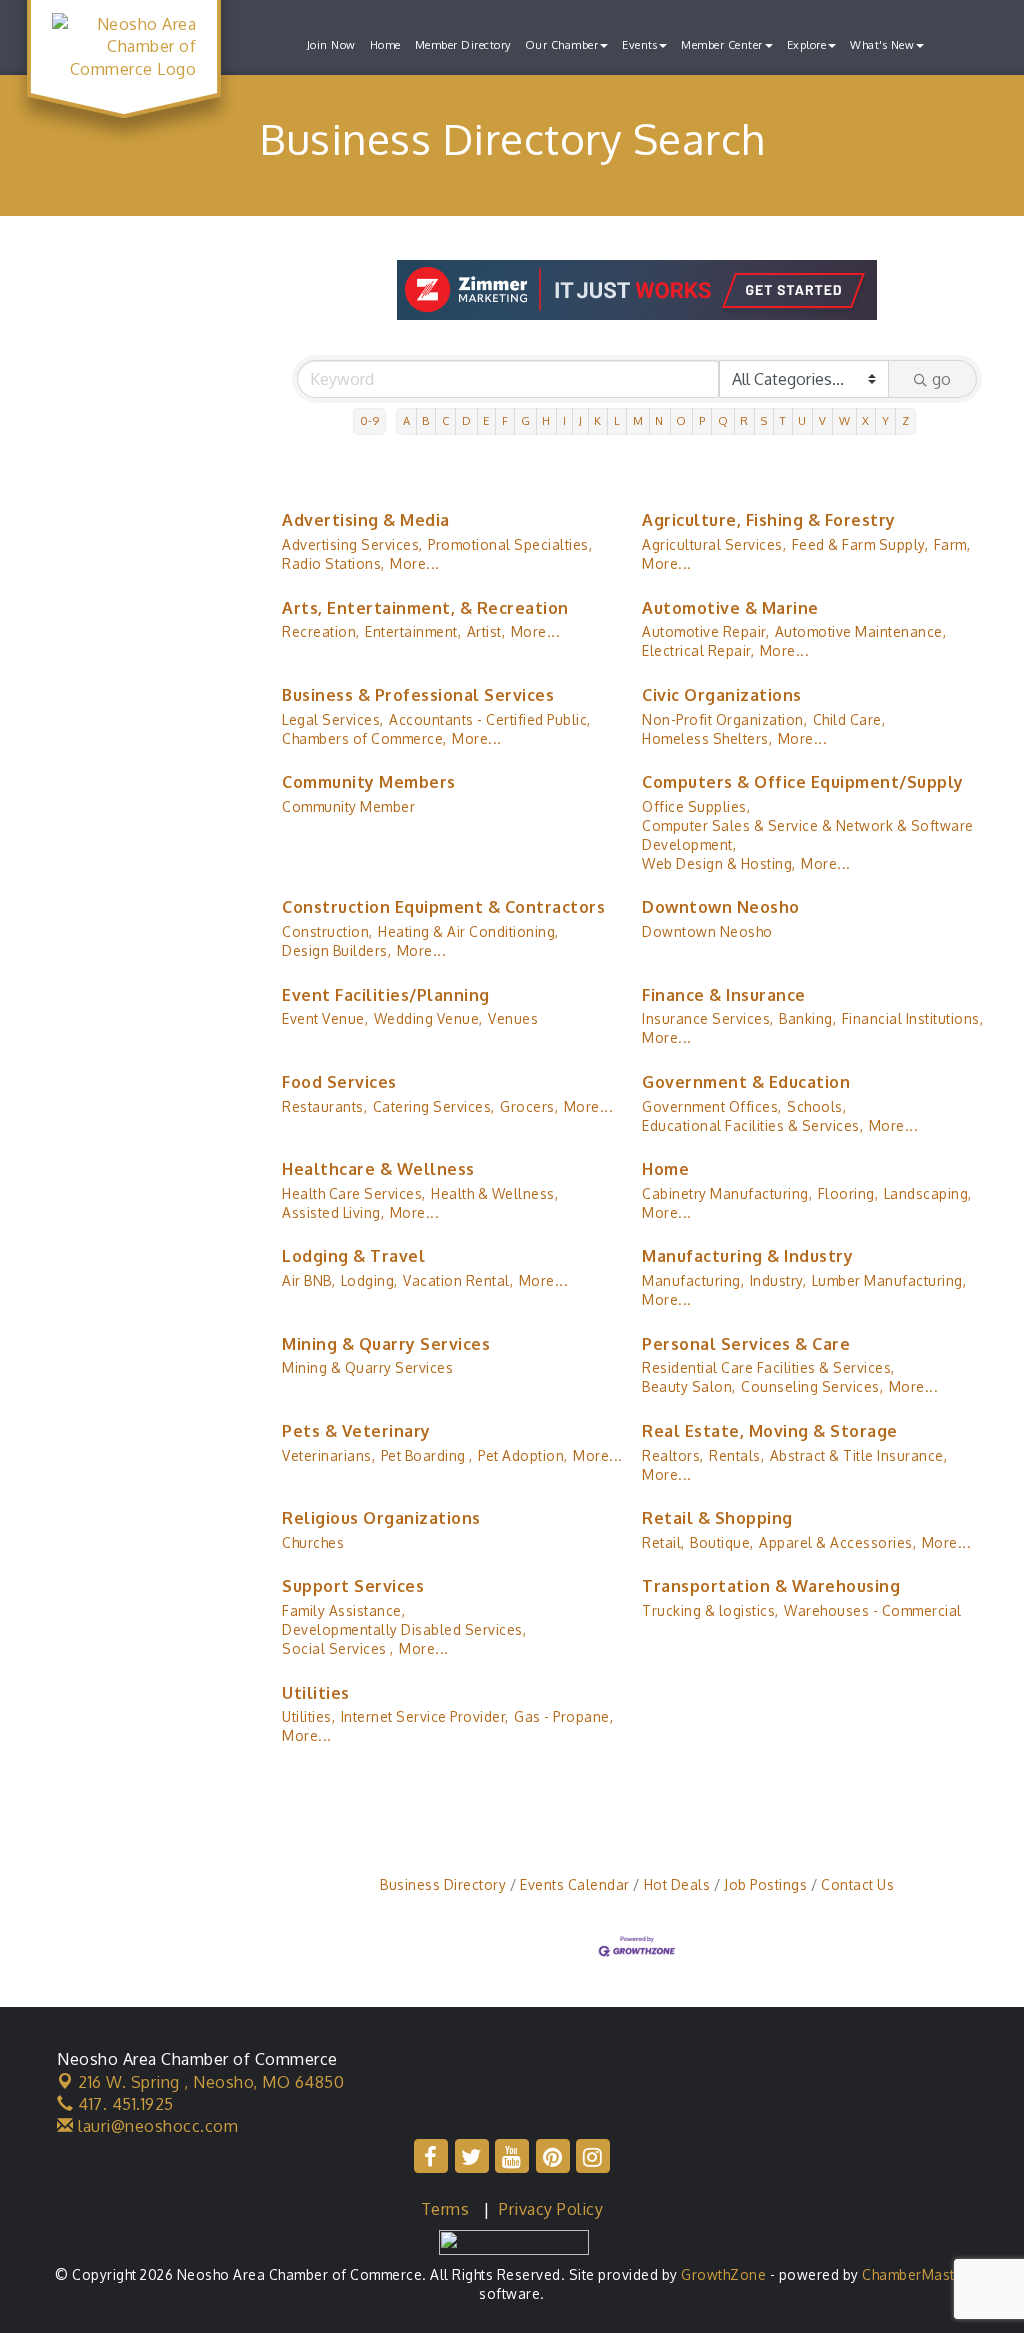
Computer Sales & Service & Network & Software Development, (808, 835)
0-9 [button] (370, 420)
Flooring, (848, 1193)
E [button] (486, 420)
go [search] (941, 379)
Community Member (348, 806)
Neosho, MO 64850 (211, 2082)
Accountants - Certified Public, (490, 719)
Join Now (331, 45)
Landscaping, (928, 1193)
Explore (807, 45)
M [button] (638, 420)
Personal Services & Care (746, 1344)
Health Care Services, (354, 1193)
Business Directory (443, 1884)
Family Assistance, (343, 1610)
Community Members (369, 782)
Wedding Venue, (428, 1018)
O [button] (681, 420)
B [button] (426, 420)
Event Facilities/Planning (386, 995)
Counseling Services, (812, 1386)
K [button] (598, 420)
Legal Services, (333, 719)
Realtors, (673, 1455)
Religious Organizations (381, 1518)
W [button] (845, 420)
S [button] (764, 420)
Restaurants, (324, 1106)
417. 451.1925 (124, 2104)
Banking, (807, 1018)
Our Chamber (562, 45)
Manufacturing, (693, 1280)
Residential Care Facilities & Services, (768, 1367)
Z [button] (906, 420)
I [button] (565, 420)
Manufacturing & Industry (747, 1256)
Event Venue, (325, 1018)
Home (385, 45)
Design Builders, (336, 950)
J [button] (581, 420)
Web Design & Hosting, (719, 863)
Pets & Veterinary (356, 1431)
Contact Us (857, 1884)
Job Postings (765, 1884)
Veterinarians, (328, 1455)
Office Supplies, (696, 806)
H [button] (546, 420)
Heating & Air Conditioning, (468, 931)
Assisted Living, (333, 1212)
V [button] (823, 420)
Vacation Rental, (458, 1280)
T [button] (783, 420)
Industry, (778, 1280)
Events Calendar (575, 1884)
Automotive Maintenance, (861, 631)
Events (639, 45)
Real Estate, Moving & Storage (770, 1431)
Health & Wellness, (494, 1193)
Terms (445, 2209)
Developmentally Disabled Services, (404, 1629)
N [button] (659, 420)
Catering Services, (434, 1106)
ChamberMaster (915, 2274)
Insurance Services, (708, 1018)
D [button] (467, 420)
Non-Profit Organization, (724, 719)
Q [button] (723, 420)
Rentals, (736, 1455)
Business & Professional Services (418, 695)
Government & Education (746, 1082)
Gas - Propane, (563, 1716)
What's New (882, 45)
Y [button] (886, 420)
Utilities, (308, 1716)
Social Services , (338, 1648)
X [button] (866, 420)
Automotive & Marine (730, 608)
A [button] (407, 420)
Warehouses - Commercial (873, 1610)
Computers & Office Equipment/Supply (803, 782)
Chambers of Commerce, (364, 738)
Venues (513, 1018)
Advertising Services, (352, 544)
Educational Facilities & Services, (752, 1125)
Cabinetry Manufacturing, (727, 1193)
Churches (313, 1542)
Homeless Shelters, (707, 738)
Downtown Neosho (721, 907)
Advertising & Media (366, 520)
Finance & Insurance (724, 995)
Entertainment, (413, 631)
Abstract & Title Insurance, (859, 1455)
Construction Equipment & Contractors (443, 907)
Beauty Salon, (689, 1386)
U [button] (802, 420)
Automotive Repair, (705, 631)
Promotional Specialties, (510, 544)
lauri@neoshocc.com (156, 2126)
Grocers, (529, 1106)
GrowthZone (723, 2274)
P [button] (702, 420)
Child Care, (849, 719)
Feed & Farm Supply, (860, 544)
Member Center (722, 45)
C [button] (446, 420)
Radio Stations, (333, 563)
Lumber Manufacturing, (889, 1280)
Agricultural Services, (714, 544)
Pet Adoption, (523, 1455)
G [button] (526, 420)
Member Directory (463, 45)
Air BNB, (308, 1280)
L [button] (617, 420)
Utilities (316, 1693)
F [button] (505, 420)
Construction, (327, 931)
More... (415, 563)
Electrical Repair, (698, 650)
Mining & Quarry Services (386, 1344)
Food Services (339, 1082)
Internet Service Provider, (425, 1716)
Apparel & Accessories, (837, 1542)
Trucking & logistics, (710, 1610)
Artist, (486, 631)
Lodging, (369, 1280)
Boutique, (722, 1542)
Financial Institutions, (913, 1018)
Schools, (816, 1106)
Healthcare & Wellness (378, 1169)
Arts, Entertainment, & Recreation (425, 608)
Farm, (952, 544)
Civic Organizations (722, 695)
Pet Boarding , (427, 1455)
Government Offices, (712, 1106)
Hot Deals (677, 1884)
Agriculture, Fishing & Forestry (769, 520)
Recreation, (321, 631)
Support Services (353, 1586)
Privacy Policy (551, 2209)
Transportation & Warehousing (771, 1586)
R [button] (744, 420)
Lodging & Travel (353, 1256)
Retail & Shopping (717, 1518)
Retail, (663, 1542)
